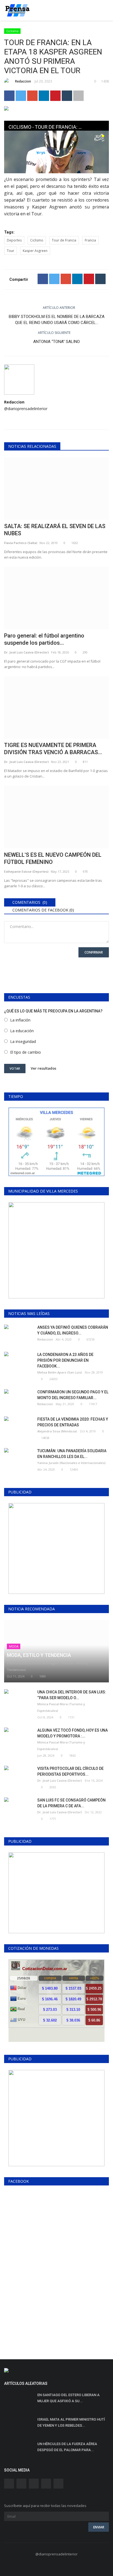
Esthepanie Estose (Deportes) (26, 871)
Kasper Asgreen (35, 251)
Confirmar (94, 952)
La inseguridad (23, 1041)
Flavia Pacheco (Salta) (21, 543)
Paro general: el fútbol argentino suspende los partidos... (44, 639)
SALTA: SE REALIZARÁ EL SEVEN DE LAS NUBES (55, 530)
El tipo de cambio (26, 1052)
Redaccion (23, 81)
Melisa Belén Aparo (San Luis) (60, 1372)
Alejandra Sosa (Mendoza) (57, 1431)
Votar (15, 1068)
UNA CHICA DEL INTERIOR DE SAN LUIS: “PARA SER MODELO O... (72, 1695)
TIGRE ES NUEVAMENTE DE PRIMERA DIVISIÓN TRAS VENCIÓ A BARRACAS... (53, 749)
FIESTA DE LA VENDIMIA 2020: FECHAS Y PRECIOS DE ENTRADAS (73, 1422)
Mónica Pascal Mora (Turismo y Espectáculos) (61, 1707)
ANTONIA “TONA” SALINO (56, 342)
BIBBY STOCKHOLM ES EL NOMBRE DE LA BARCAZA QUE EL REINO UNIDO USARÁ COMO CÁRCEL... (57, 320)
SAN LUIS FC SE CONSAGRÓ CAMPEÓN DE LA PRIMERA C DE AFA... (71, 1803)
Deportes (14, 240)
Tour (11, 251)
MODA (14, 1646)
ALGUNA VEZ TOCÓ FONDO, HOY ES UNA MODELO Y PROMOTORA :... (73, 1733)
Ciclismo (12, 31)
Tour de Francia (64, 240)
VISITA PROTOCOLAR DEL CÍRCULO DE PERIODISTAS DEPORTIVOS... (70, 1771)
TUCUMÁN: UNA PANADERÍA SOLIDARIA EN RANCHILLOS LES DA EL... (72, 1454)
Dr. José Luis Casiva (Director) (26, 652)
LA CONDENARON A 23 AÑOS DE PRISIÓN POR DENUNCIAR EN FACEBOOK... (65, 1360)
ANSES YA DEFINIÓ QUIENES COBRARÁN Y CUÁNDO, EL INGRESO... (73, 1330)
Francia (90, 240)
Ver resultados (43, 1068)
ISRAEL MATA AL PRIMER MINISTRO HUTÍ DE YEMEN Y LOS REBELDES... (71, 2422)
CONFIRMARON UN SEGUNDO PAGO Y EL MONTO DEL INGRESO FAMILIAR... (73, 1395)
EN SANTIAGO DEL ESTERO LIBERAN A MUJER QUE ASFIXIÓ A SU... (68, 2398)
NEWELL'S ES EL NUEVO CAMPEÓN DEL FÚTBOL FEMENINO (53, 858)
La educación (22, 1031)
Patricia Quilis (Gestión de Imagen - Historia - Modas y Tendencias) (48, 1666)
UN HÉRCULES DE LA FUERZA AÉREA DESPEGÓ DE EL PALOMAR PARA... (67, 2447)
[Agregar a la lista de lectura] (78, 96)
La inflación (20, 1020)
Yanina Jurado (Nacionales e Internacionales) (71, 1463)
